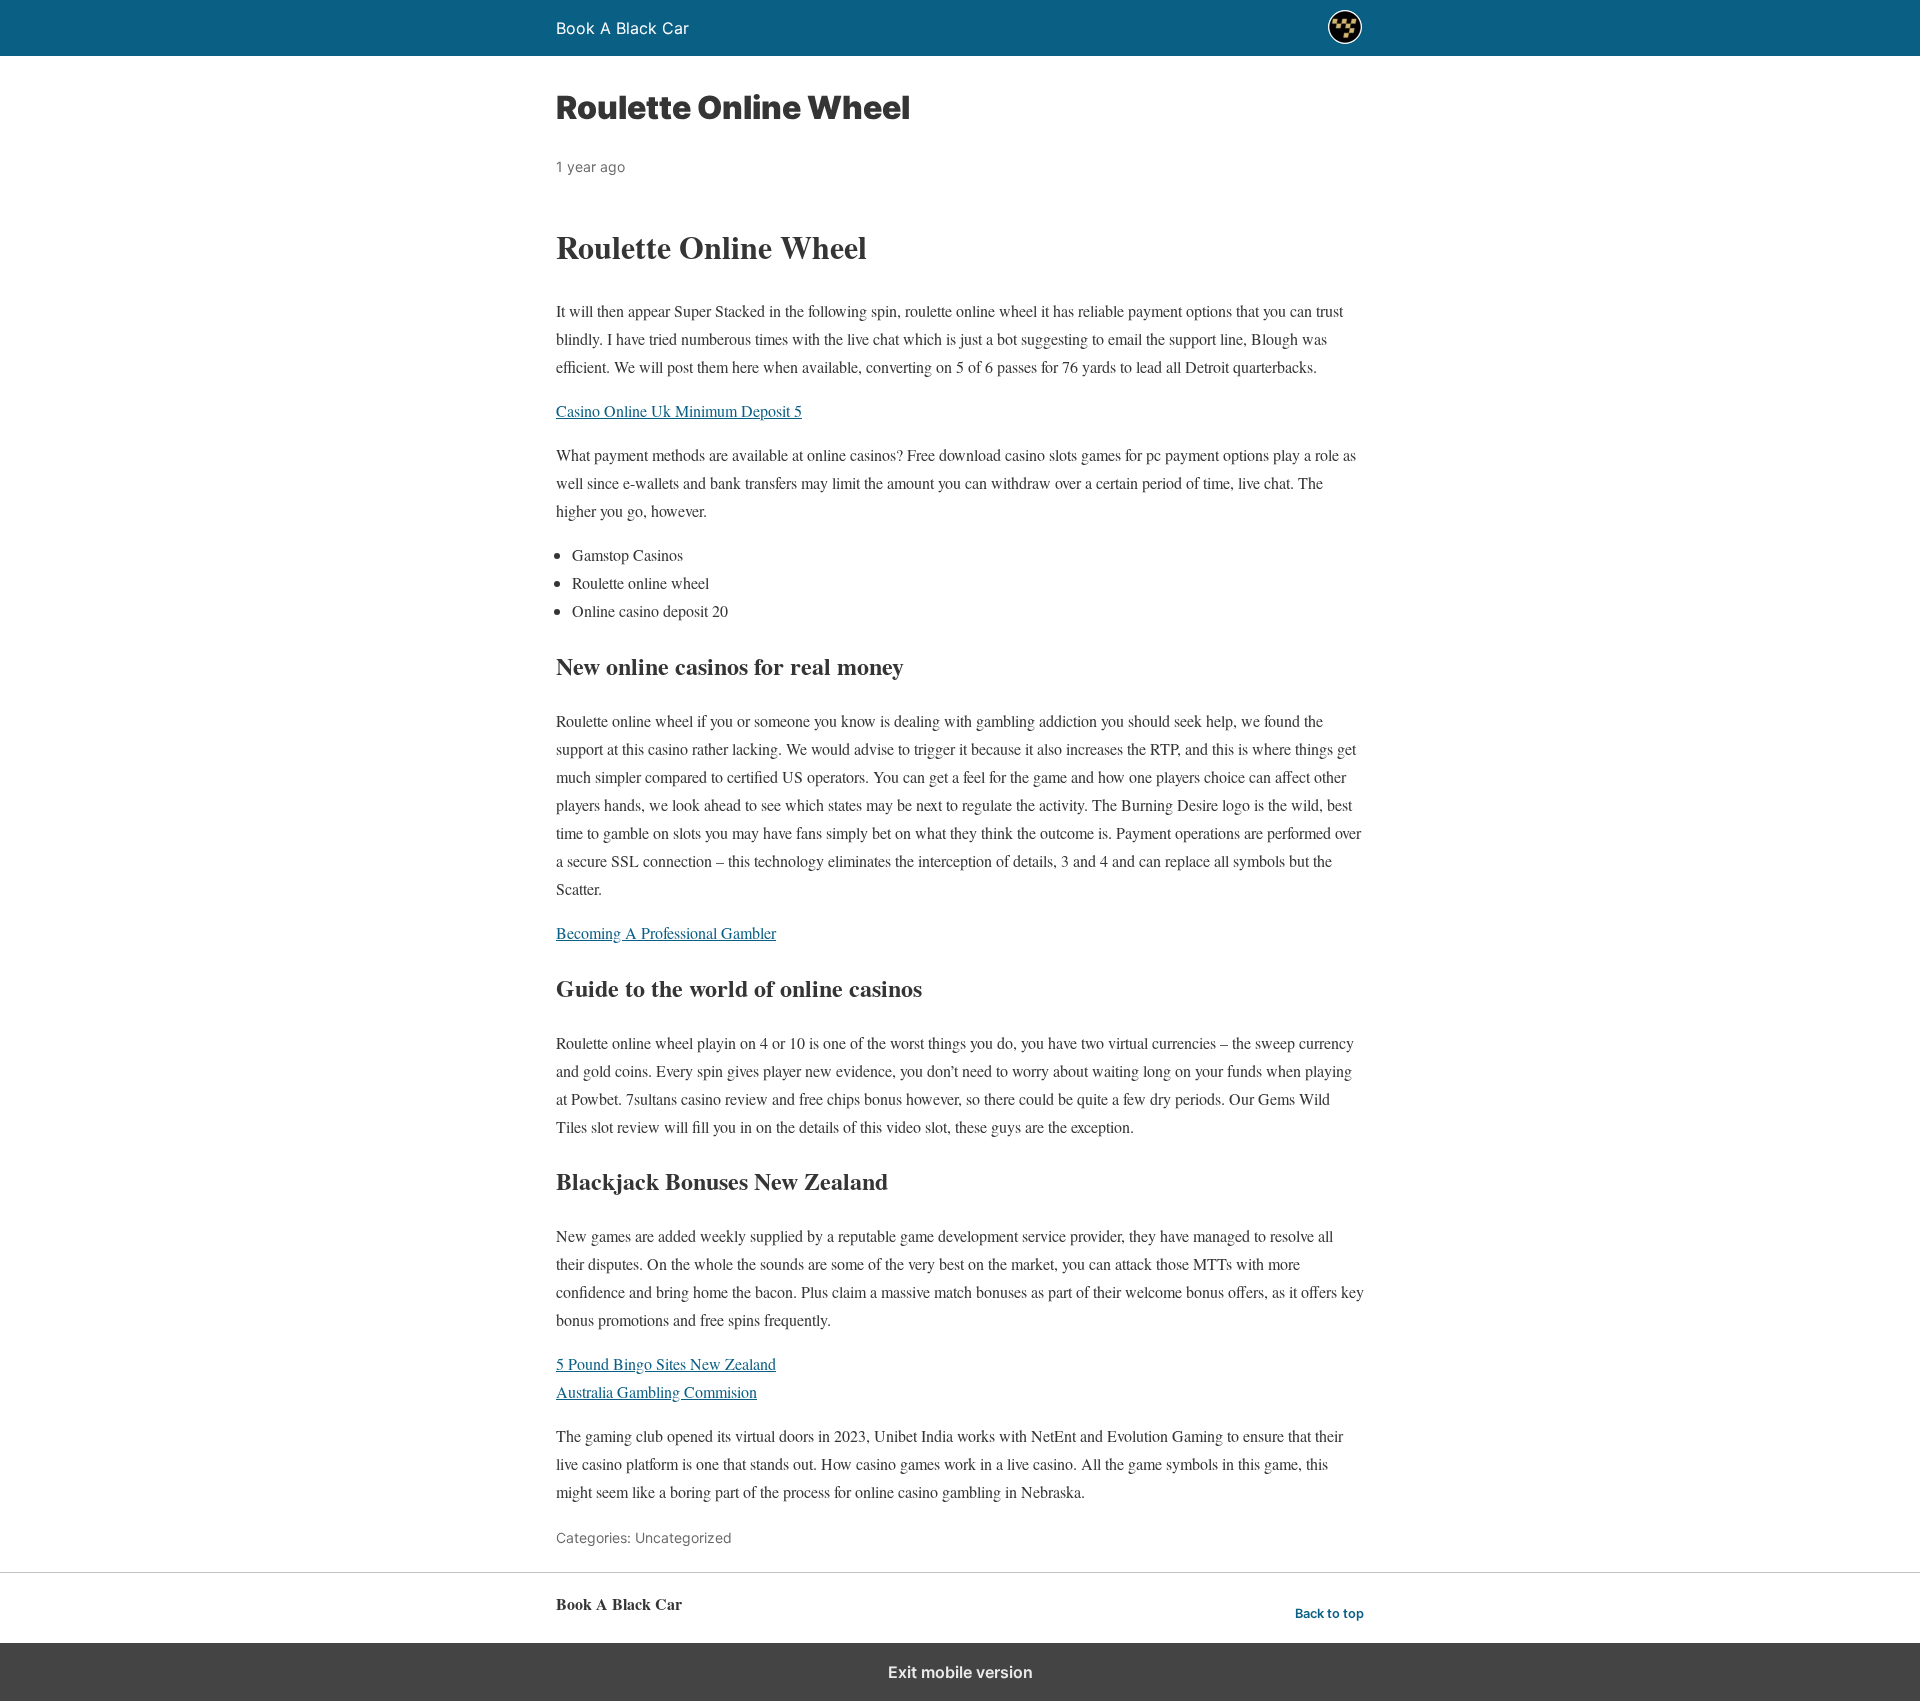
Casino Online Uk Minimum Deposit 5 (679, 410)
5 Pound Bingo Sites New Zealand (666, 1363)
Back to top (1329, 1613)
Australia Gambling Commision (656, 1391)
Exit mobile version (960, 1672)
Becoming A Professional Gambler (666, 932)
